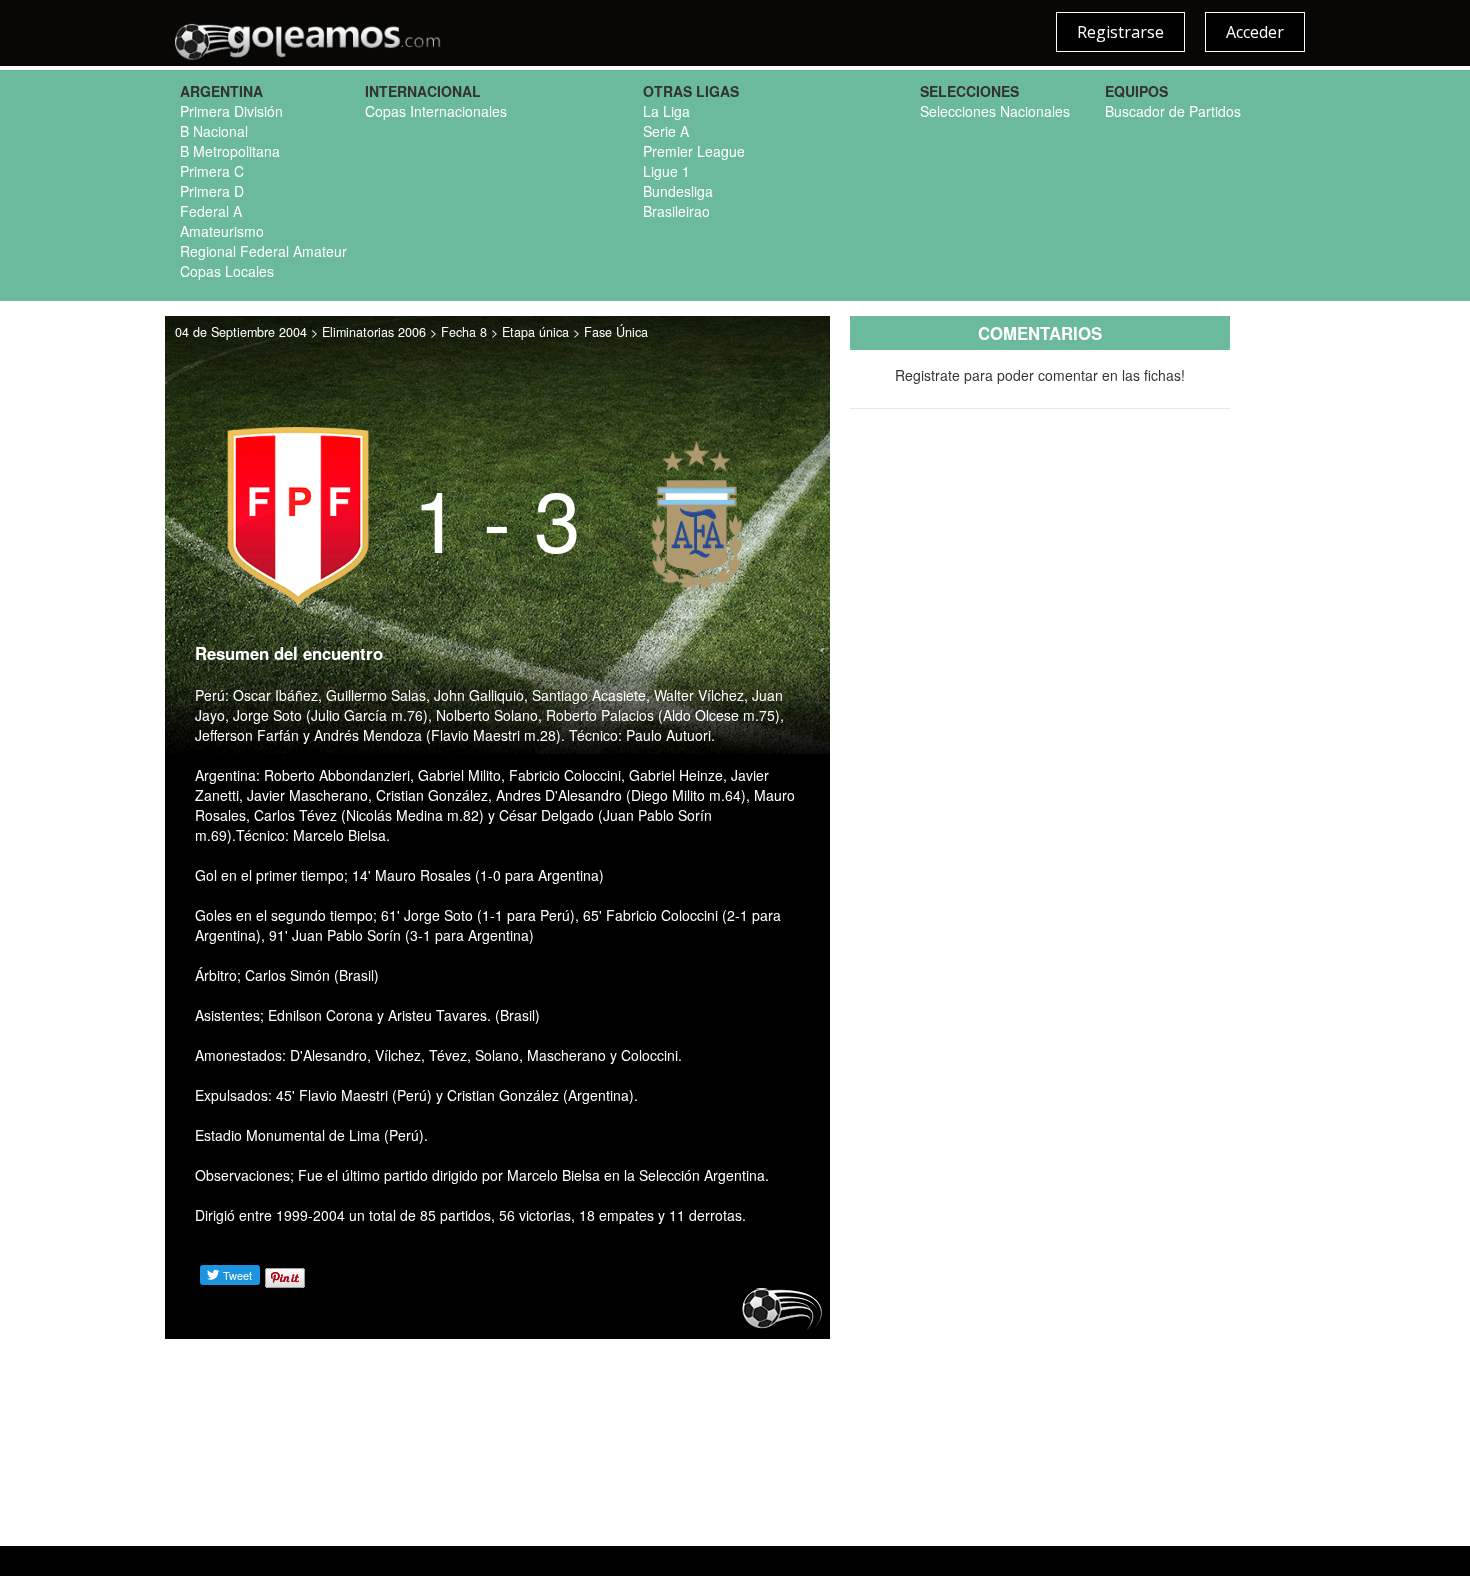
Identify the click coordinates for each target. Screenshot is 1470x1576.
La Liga (666, 111)
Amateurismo (222, 231)
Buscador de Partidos (1173, 111)
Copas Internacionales (436, 111)
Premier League (694, 151)
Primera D (212, 191)
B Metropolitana (230, 151)
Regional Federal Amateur (263, 251)
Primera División (231, 111)
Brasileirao (676, 211)
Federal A (211, 211)
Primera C (212, 171)
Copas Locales (227, 271)
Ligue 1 (666, 171)
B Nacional (214, 131)
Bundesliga (678, 191)
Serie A (666, 131)
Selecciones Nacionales (995, 111)
